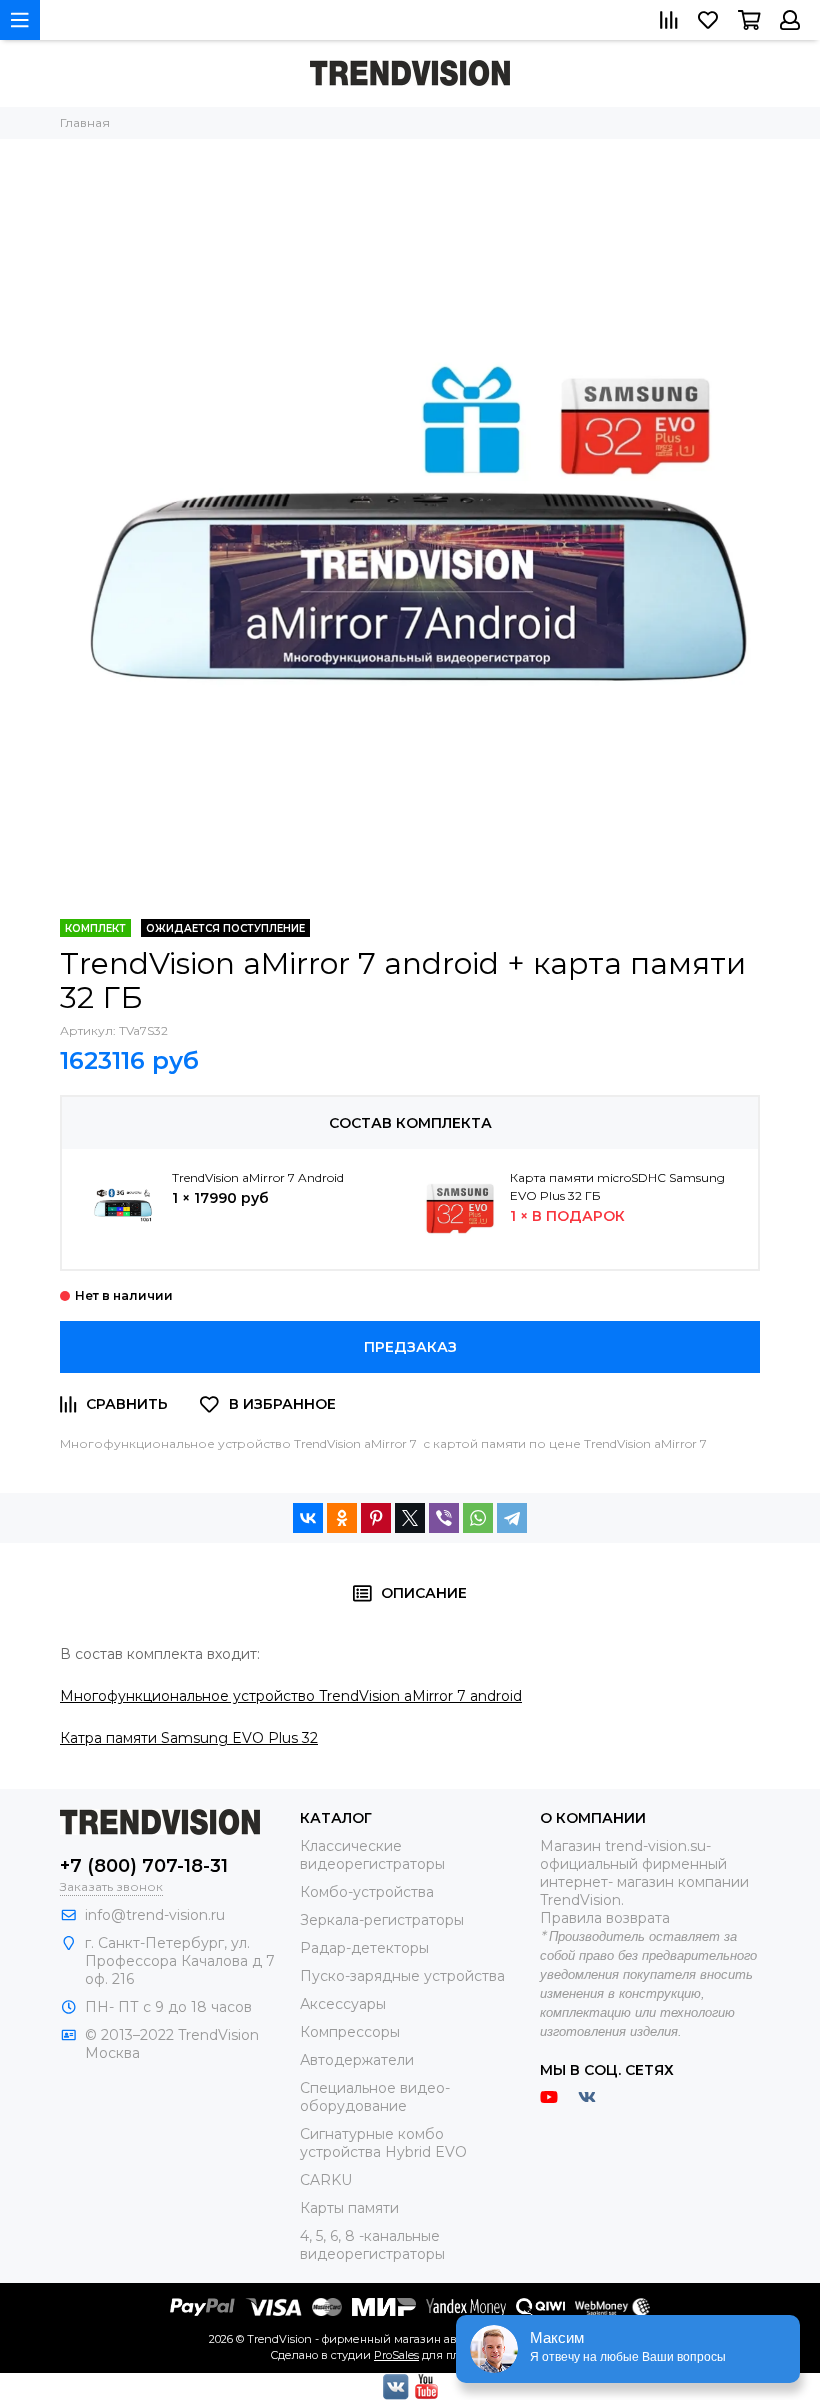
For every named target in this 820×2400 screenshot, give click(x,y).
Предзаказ (410, 1347)
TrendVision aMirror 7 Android (258, 1177)
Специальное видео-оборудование (375, 2097)
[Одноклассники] (342, 1518)
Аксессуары (343, 2004)
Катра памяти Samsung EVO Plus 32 (189, 1738)
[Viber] (444, 1518)
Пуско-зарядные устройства (402, 1976)
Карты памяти (349, 2208)
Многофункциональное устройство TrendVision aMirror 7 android (291, 1696)
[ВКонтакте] (308, 1518)
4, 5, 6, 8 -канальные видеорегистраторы (372, 2245)
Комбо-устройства (367, 1892)
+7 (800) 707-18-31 (144, 1866)
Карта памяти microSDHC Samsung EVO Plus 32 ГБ (617, 1186)
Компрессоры (350, 2032)
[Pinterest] (376, 1518)
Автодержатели (357, 2060)
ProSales (396, 2355)
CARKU (326, 2180)
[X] (410, 1518)
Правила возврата (605, 1918)
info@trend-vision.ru (155, 1915)
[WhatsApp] (478, 1518)
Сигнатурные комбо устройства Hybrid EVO (383, 2143)
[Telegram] (512, 1518)
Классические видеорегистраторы (372, 1855)
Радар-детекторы (364, 1948)
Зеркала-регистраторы (382, 1920)
